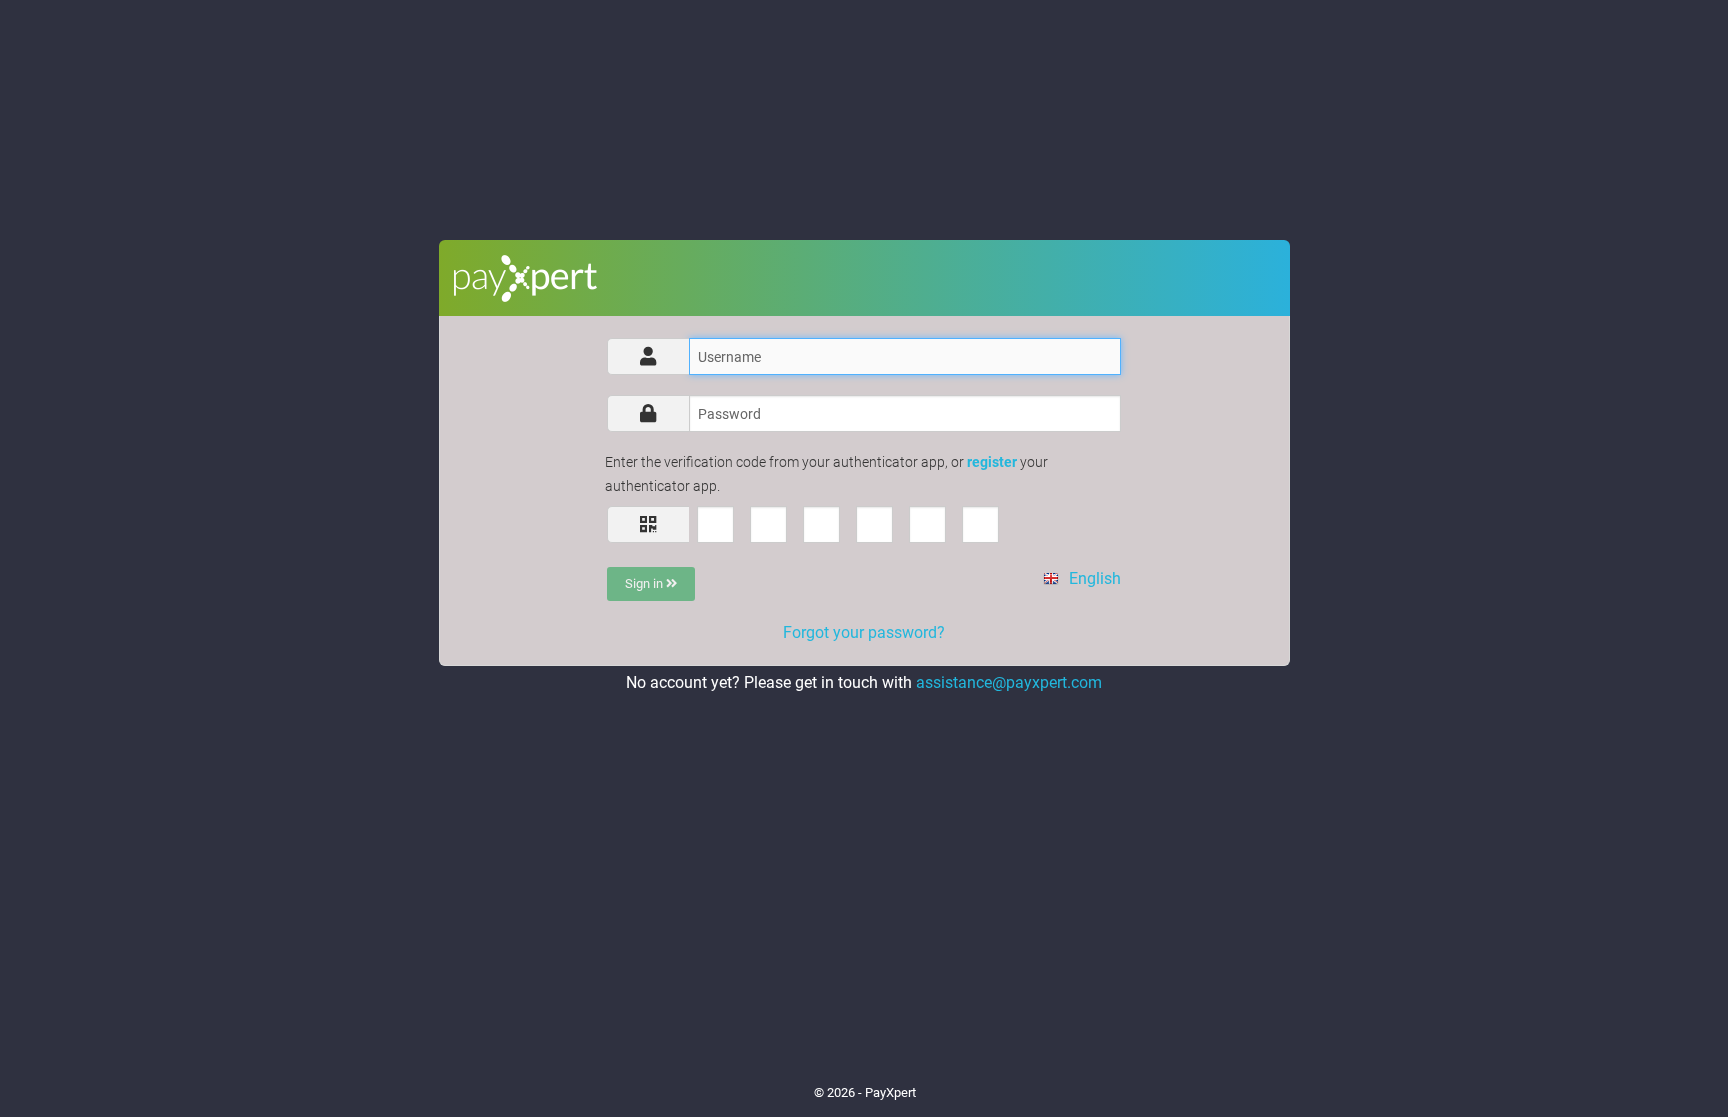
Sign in (645, 583)
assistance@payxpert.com (1009, 682)
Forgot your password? (864, 632)
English (1092, 578)
